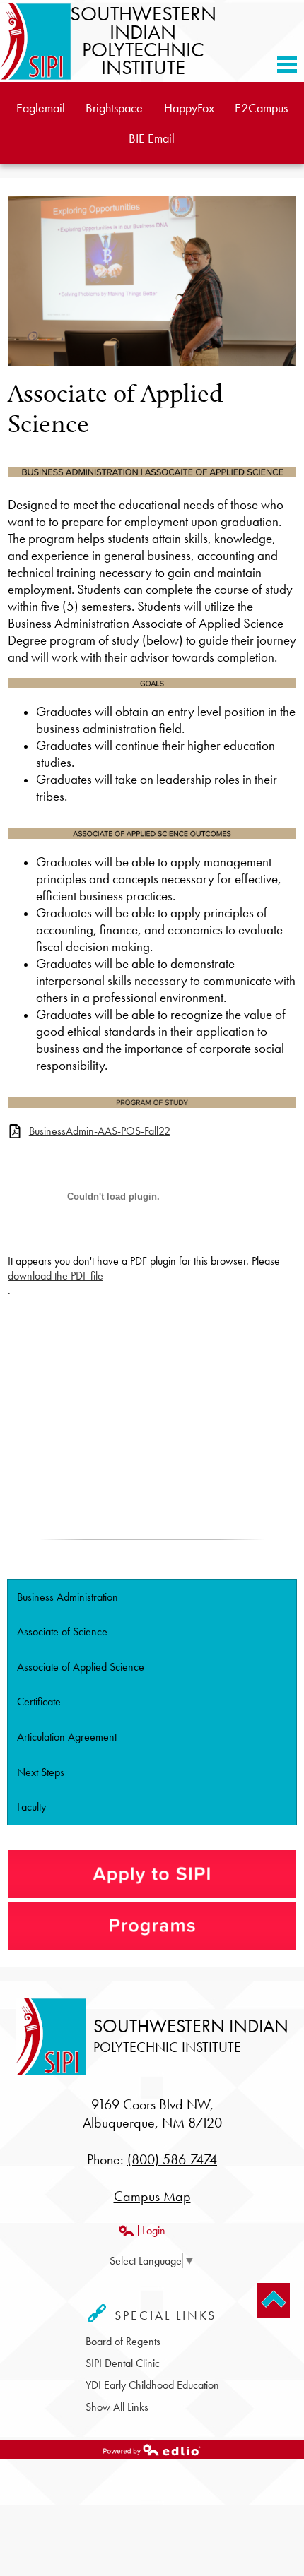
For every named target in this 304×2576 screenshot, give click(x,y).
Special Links (163, 2315)
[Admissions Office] (152, 1894)
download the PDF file (55, 1276)
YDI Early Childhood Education (152, 2385)
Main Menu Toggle (287, 65)
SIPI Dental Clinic (123, 2363)
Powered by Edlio (38, 2458)
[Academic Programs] (152, 1926)
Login (142, 2230)
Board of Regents (123, 2341)
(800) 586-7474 (172, 2159)
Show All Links (117, 2407)
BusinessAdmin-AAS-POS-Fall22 (100, 1131)
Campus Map (152, 2196)
